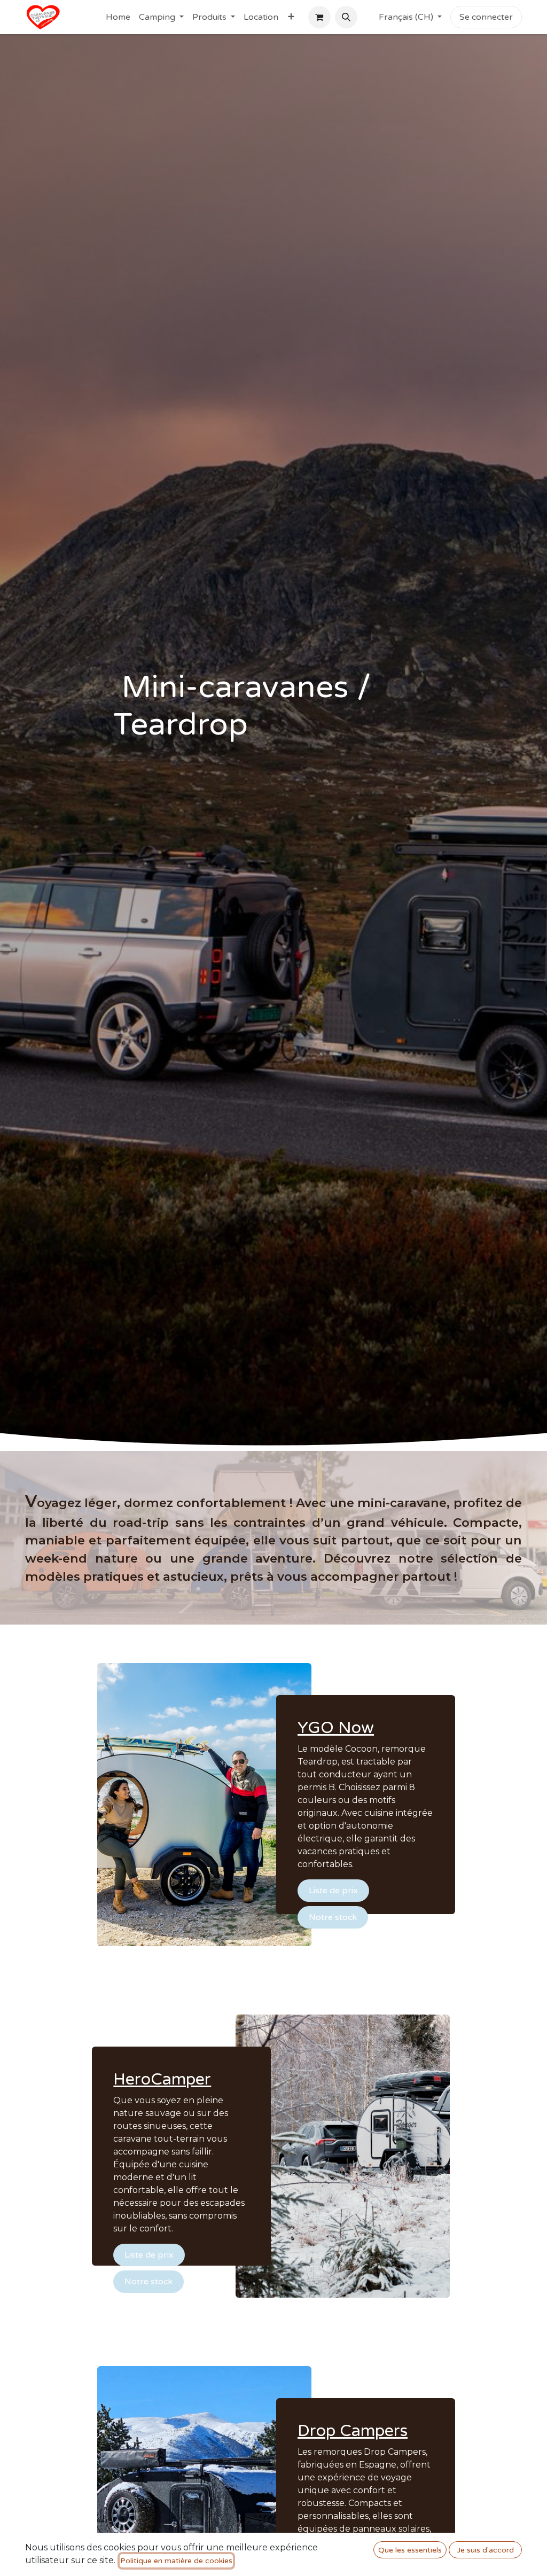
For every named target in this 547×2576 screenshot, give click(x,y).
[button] (346, 17)
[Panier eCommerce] (319, 17)
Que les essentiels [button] (410, 2550)
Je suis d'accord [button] (486, 2550)
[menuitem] (118, 17)
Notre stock (149, 2282)
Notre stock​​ (333, 1917)
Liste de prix (333, 1891)
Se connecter (486, 17)
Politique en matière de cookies (176, 2561)
